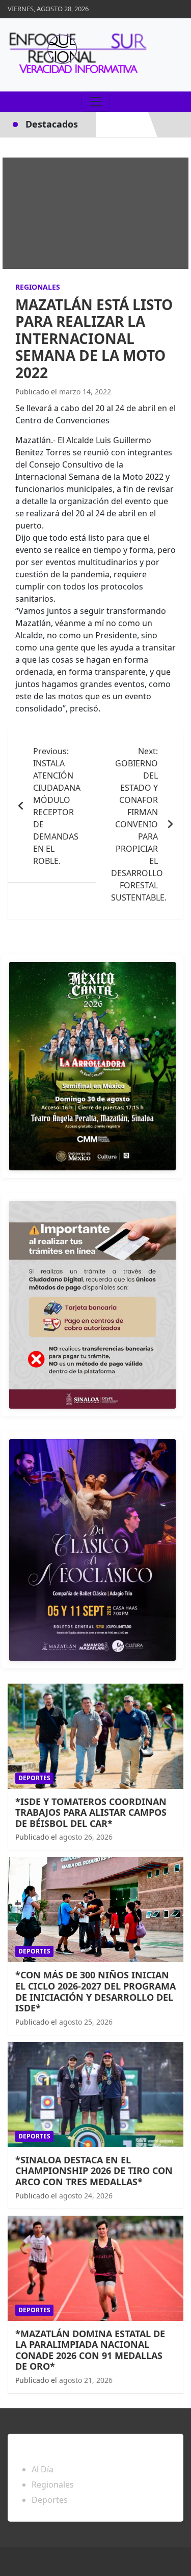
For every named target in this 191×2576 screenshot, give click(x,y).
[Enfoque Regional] (76, 55)
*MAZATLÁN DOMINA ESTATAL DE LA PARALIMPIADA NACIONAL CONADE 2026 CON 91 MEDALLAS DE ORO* (90, 2350)
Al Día (43, 2469)
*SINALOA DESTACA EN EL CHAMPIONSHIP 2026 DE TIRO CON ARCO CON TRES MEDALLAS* (94, 2171)
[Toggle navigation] (96, 102)
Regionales (38, 287)
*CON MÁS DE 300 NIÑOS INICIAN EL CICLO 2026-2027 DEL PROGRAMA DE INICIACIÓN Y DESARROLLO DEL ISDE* (95, 1991)
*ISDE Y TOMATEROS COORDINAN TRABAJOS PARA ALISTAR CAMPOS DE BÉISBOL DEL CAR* (91, 1812)
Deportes (34, 1778)
